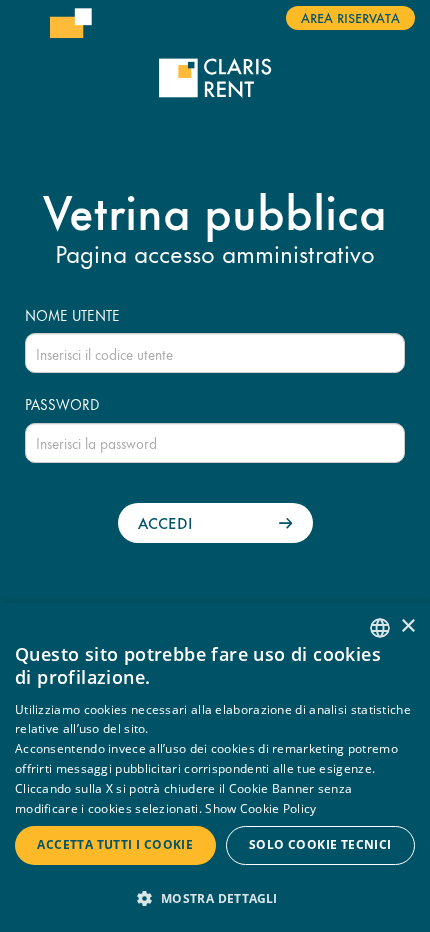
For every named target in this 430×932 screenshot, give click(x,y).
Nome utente (72, 315)
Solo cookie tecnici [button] (320, 844)
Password (62, 404)
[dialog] (215, 767)
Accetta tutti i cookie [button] (115, 844)
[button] (215, 897)
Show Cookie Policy (260, 808)
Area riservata (350, 17)
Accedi (165, 522)
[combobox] (380, 628)
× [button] (407, 626)
